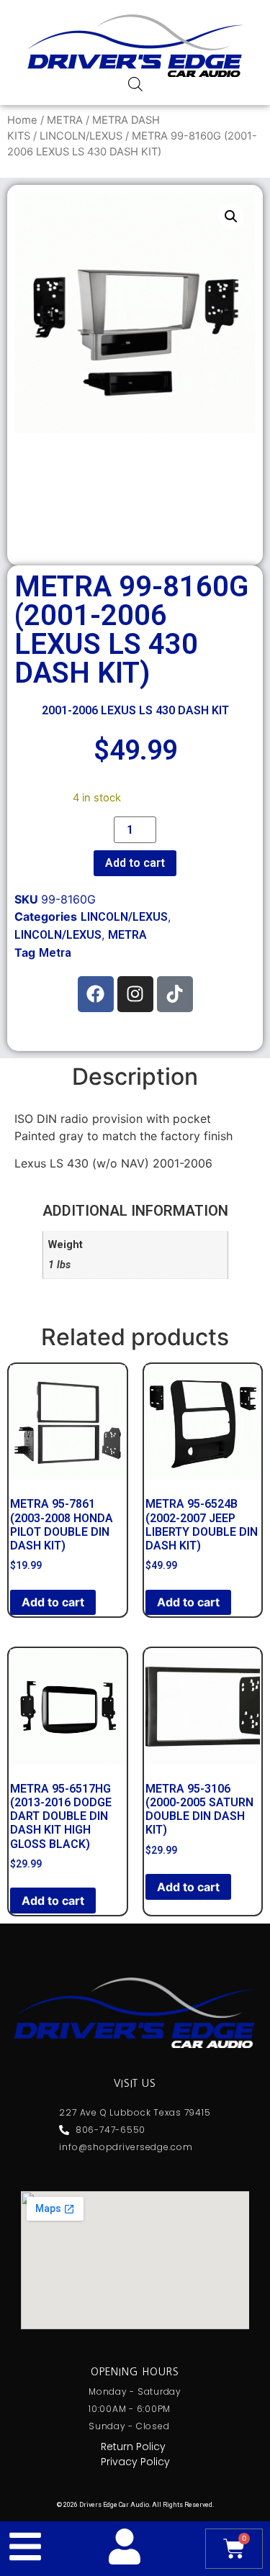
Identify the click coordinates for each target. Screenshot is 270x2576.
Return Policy (133, 2447)
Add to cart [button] (53, 1602)
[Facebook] (96, 994)
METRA (65, 120)
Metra (55, 953)
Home (22, 120)
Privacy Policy (135, 2462)
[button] (231, 217)
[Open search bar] (135, 84)
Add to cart (135, 863)
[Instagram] (135, 994)
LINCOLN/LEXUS (81, 136)
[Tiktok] (175, 994)
